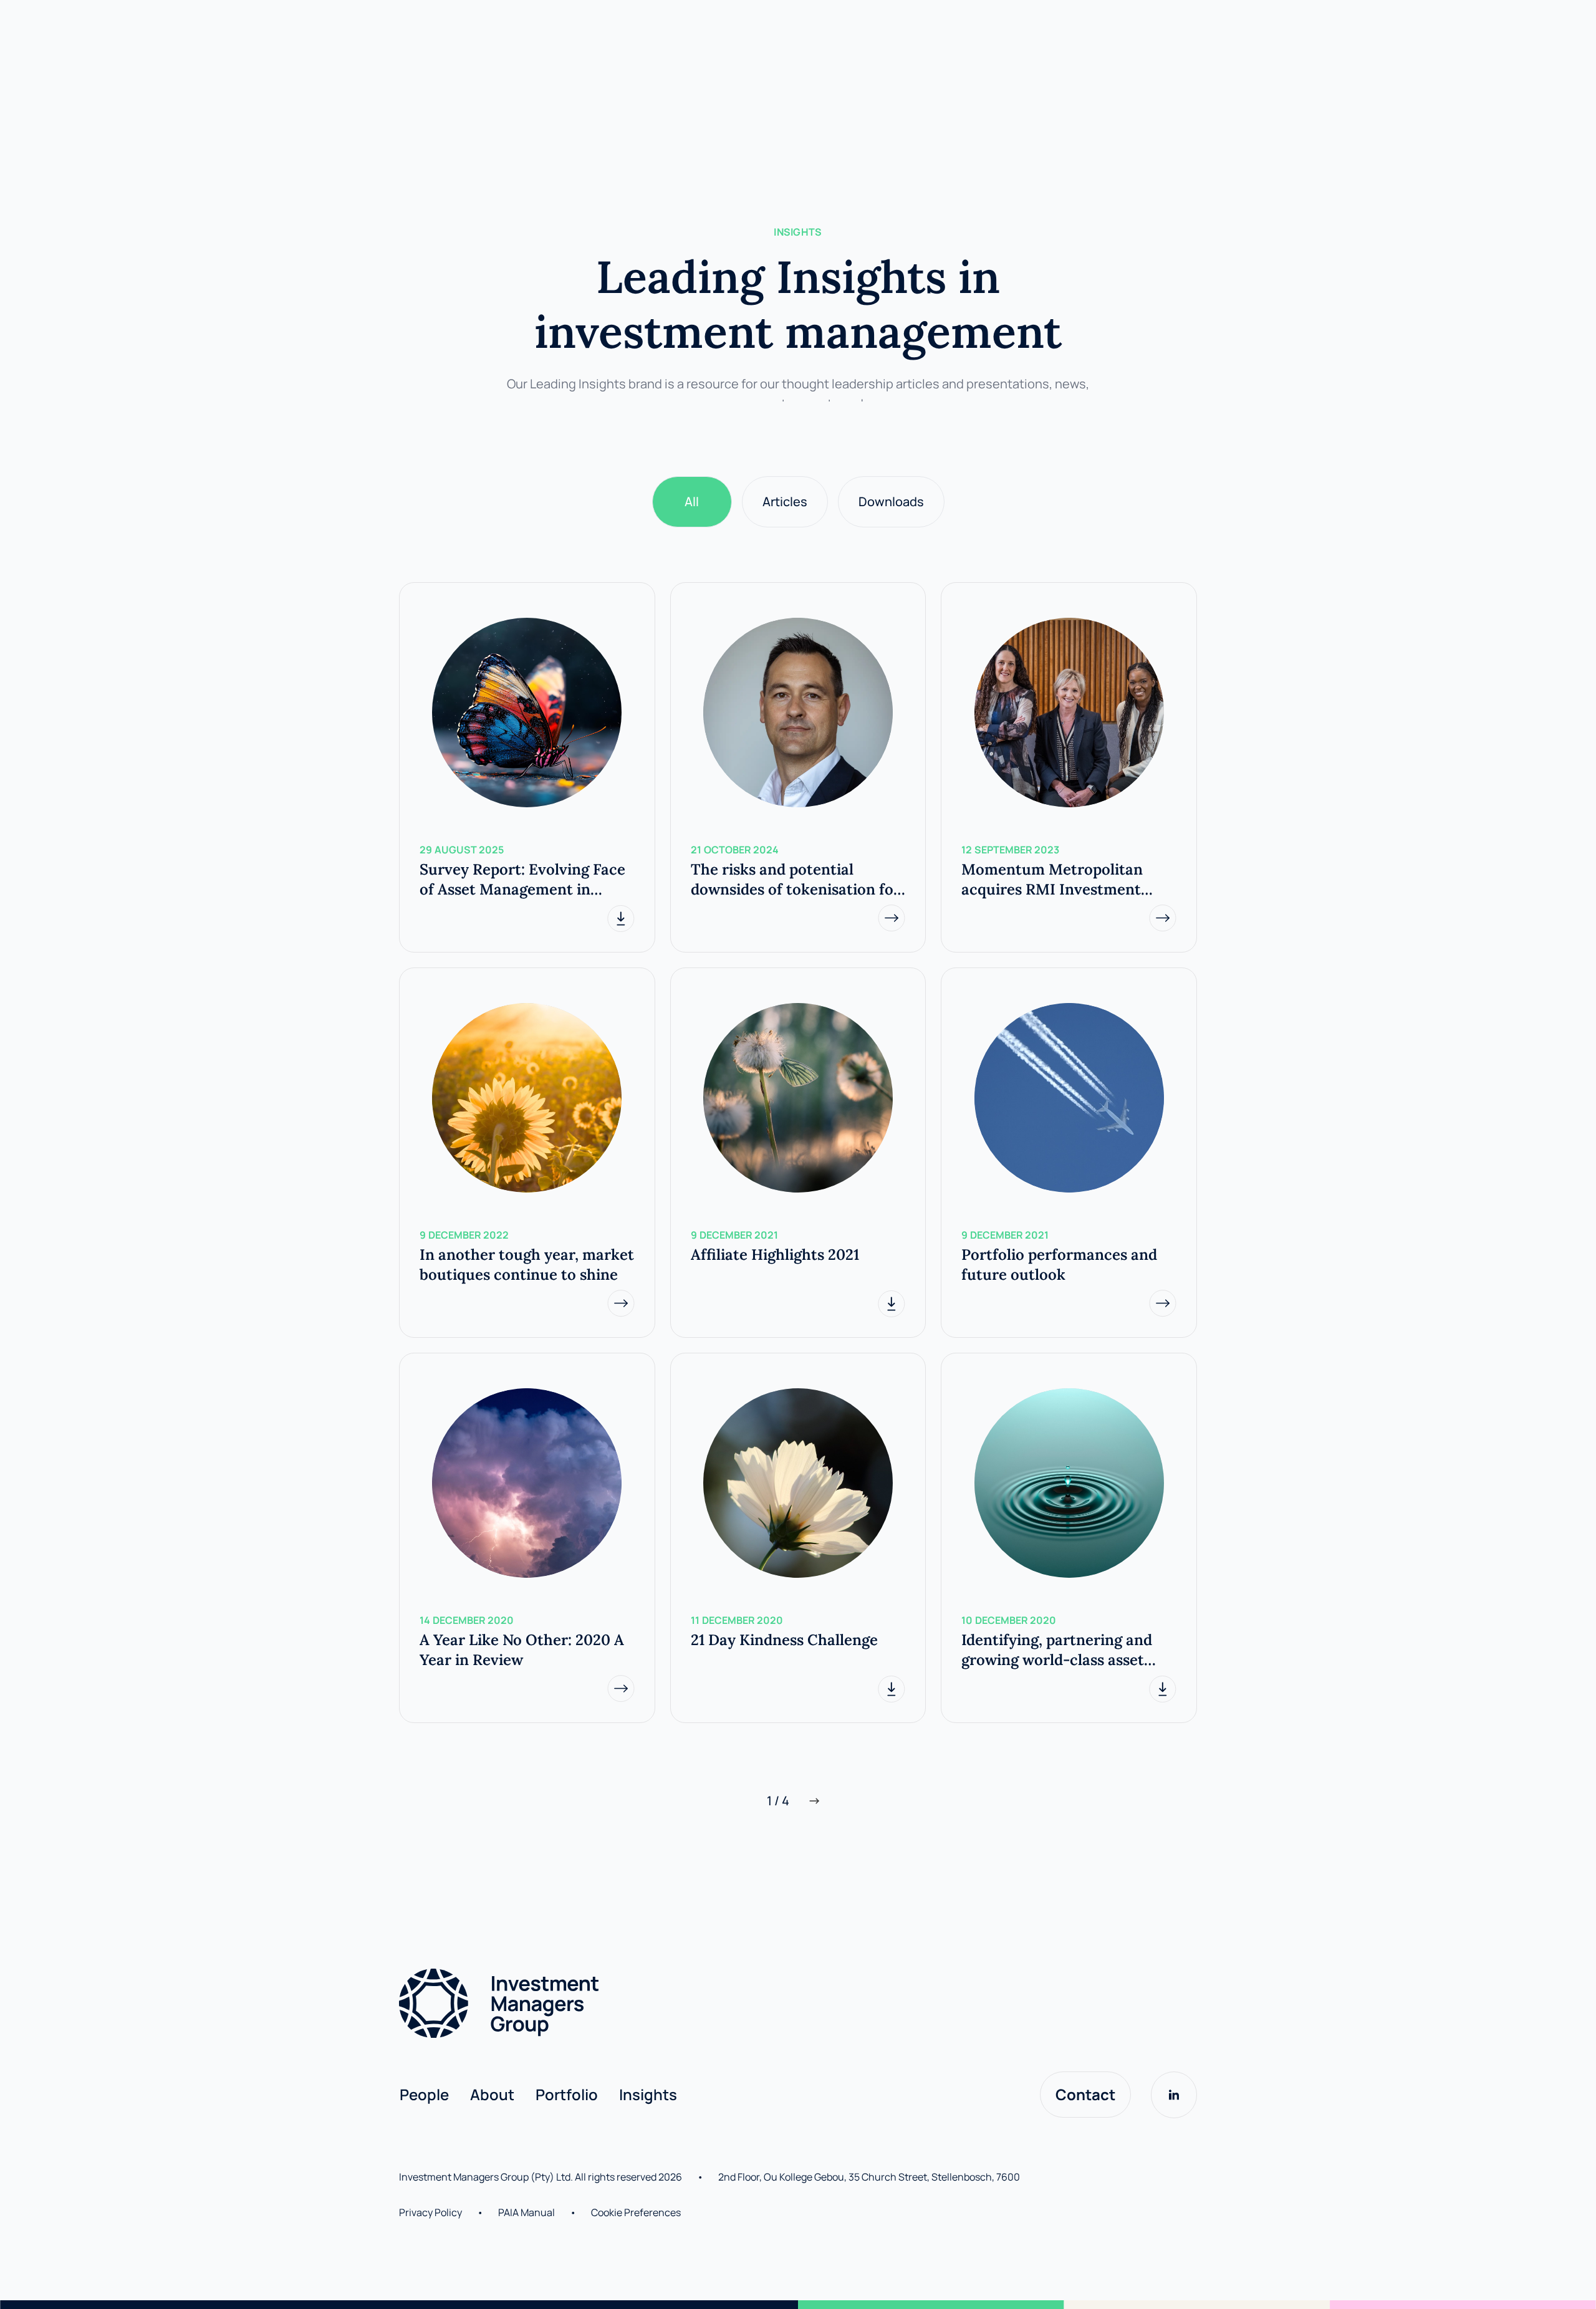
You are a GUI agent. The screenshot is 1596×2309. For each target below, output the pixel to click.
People (424, 2094)
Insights (648, 2094)
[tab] (692, 502)
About (492, 2094)
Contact (1085, 2094)
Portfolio (567, 2094)
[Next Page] (814, 1801)
